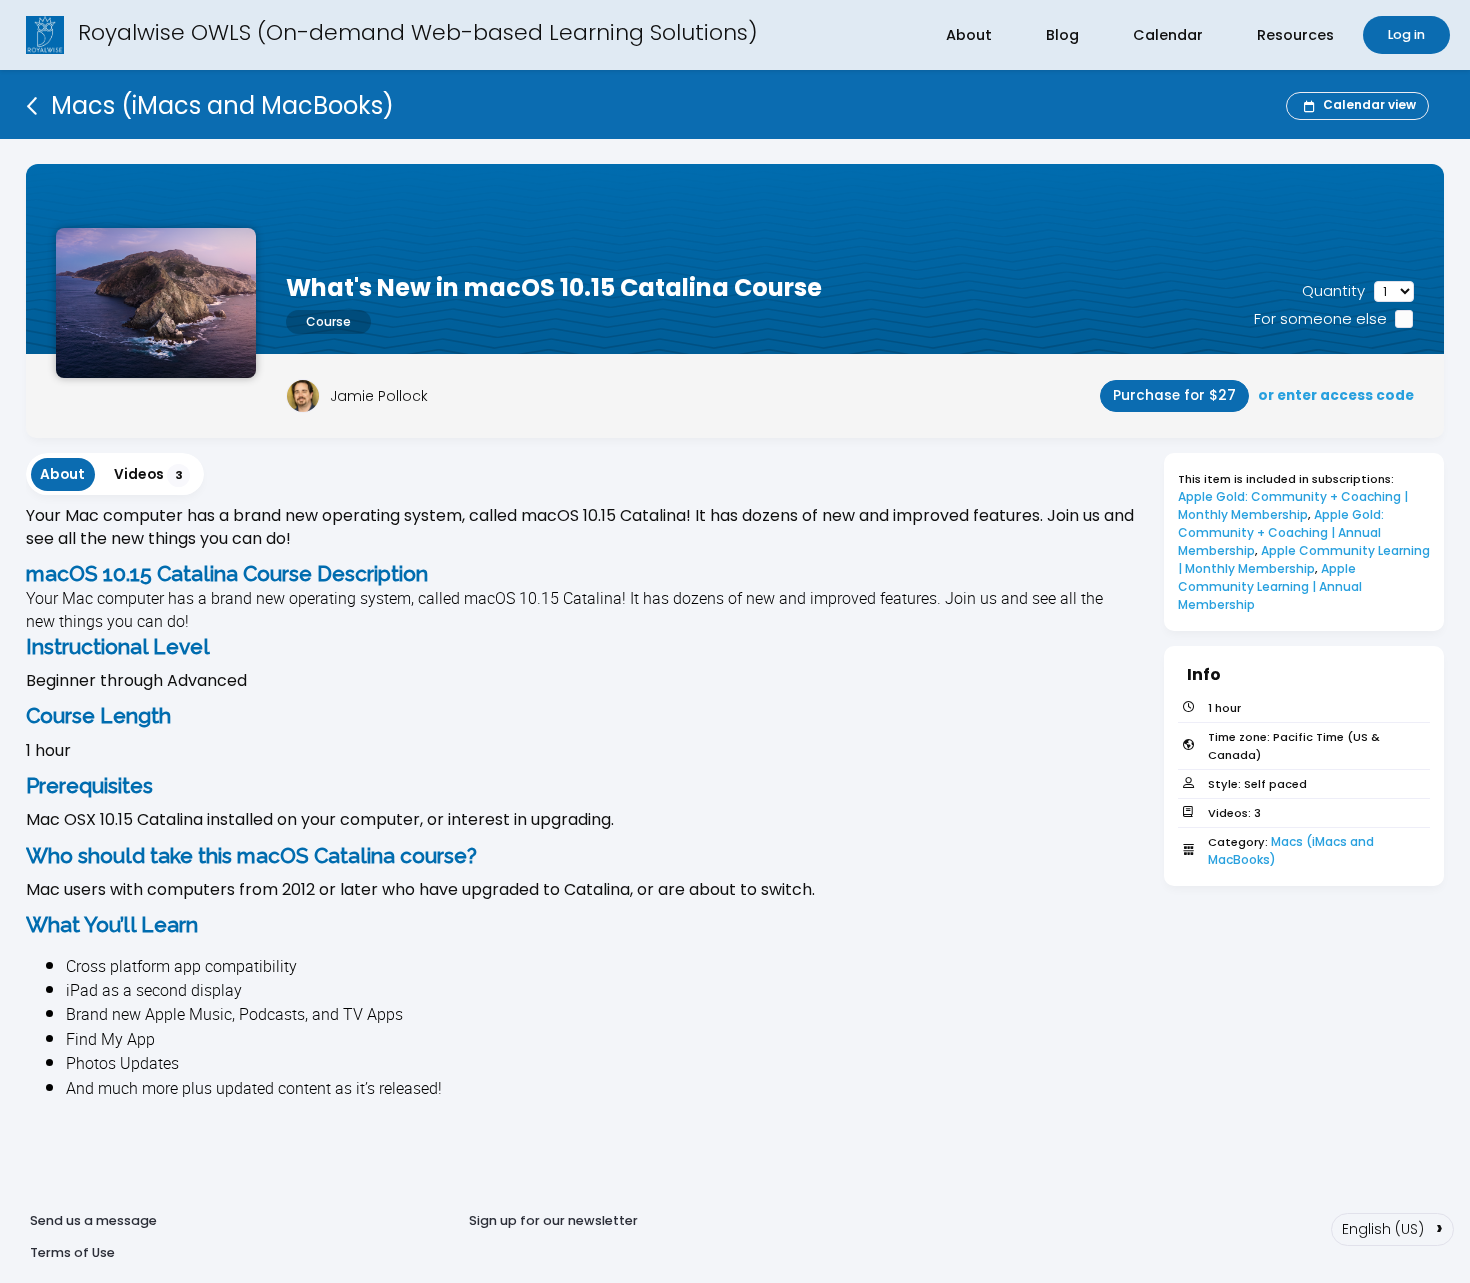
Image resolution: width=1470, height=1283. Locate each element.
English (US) (1392, 1227)
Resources (1295, 35)
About (969, 35)
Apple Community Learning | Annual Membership (1271, 586)
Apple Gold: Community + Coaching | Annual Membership (1282, 532)
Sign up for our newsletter (553, 1220)
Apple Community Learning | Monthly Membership (1305, 559)
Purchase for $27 (1174, 395)
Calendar (1168, 35)
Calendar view (1369, 104)
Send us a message (93, 1220)
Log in (1406, 34)
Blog (1062, 35)
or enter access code (1336, 395)
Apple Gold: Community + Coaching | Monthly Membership (1294, 505)
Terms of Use (72, 1252)
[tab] (63, 474)
